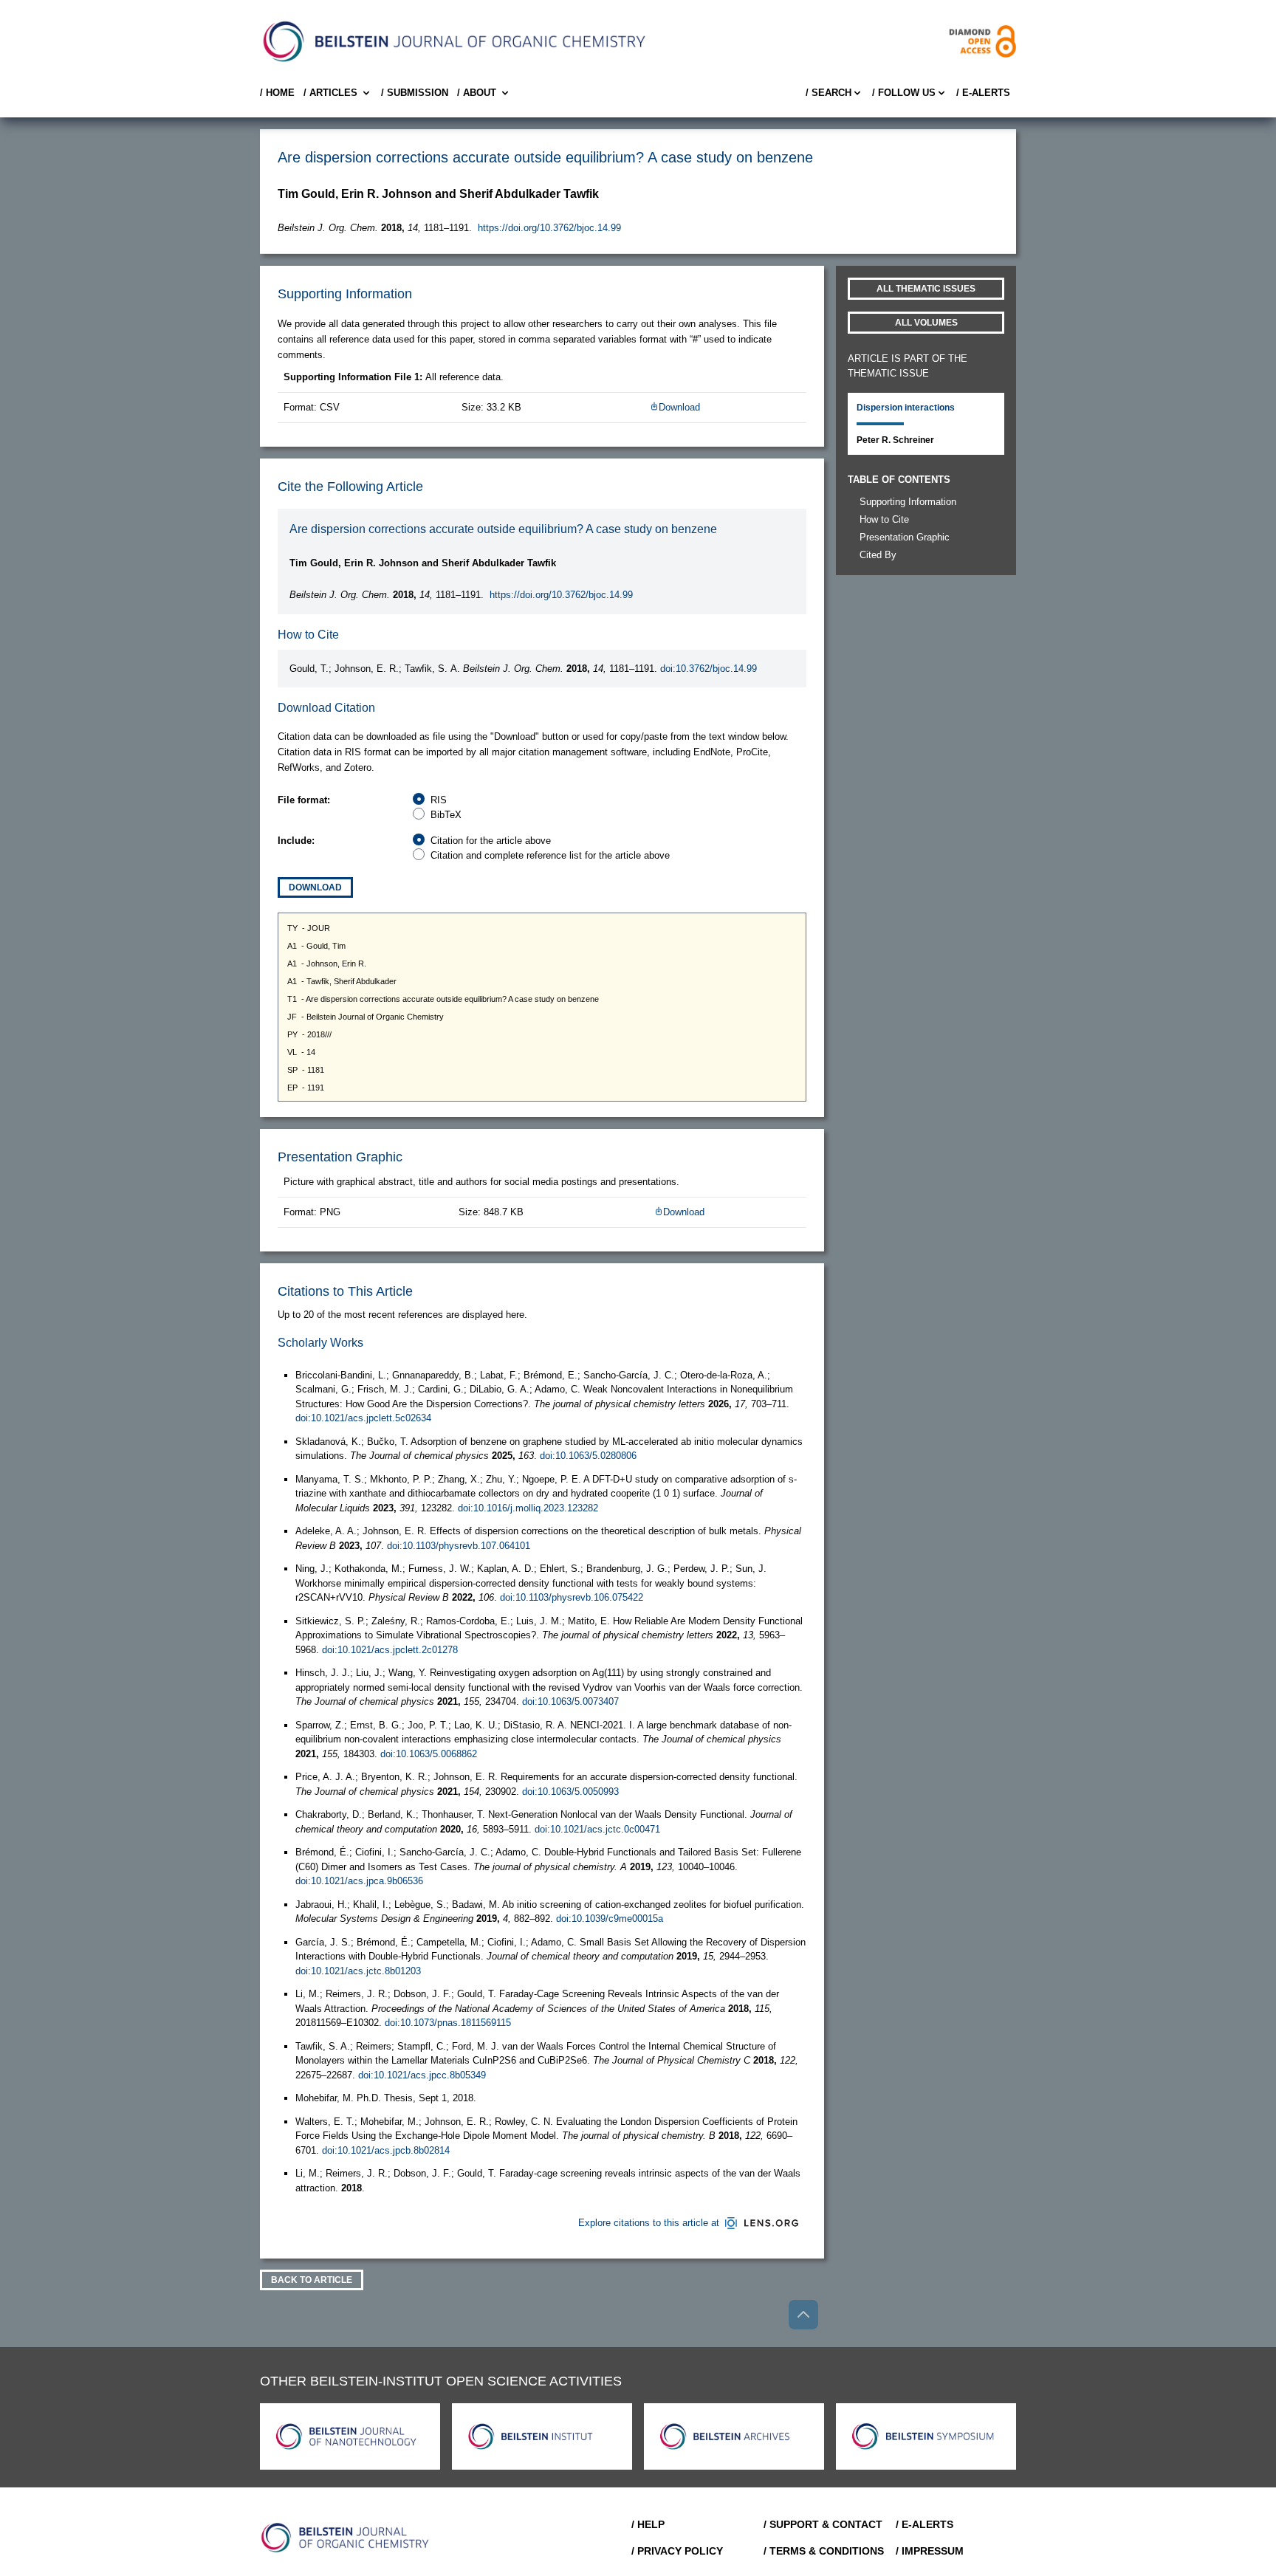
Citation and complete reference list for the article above (550, 855)
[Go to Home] (346, 2538)
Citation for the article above (491, 841)
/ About (477, 93)
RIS (439, 800)
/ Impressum (930, 2551)
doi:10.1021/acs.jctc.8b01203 (358, 1971)
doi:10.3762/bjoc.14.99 (709, 669)
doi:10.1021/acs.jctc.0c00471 (597, 1829)
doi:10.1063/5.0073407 (570, 1701)
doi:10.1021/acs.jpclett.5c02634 (363, 1418)
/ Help (648, 2524)
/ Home (277, 93)
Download (679, 407)
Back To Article (312, 2280)
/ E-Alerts (983, 93)
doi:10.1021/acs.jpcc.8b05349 (422, 2075)
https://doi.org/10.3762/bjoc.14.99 (549, 228)
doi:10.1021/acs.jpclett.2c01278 (390, 1650)
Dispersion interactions (906, 408)
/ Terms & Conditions (824, 2551)
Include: (296, 841)
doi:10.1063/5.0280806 (588, 1456)
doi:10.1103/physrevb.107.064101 (459, 1546)
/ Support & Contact (823, 2524)
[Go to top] (803, 2315)
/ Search (829, 93)
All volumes (926, 323)
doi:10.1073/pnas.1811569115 (448, 2023)
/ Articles (330, 93)
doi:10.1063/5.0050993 (570, 1792)
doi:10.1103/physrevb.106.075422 (572, 1597)
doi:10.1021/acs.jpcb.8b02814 (386, 2150)
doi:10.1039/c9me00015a (610, 1919)
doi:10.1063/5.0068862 (429, 1754)
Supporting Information (908, 502)
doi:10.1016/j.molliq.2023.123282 (528, 1508)
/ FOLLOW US (904, 93)
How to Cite (884, 519)
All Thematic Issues (926, 289)
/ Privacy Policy (677, 2551)
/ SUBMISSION (415, 93)
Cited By (878, 555)
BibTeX (446, 815)
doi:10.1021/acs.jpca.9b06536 (359, 1881)
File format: (304, 800)
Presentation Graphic (905, 537)
